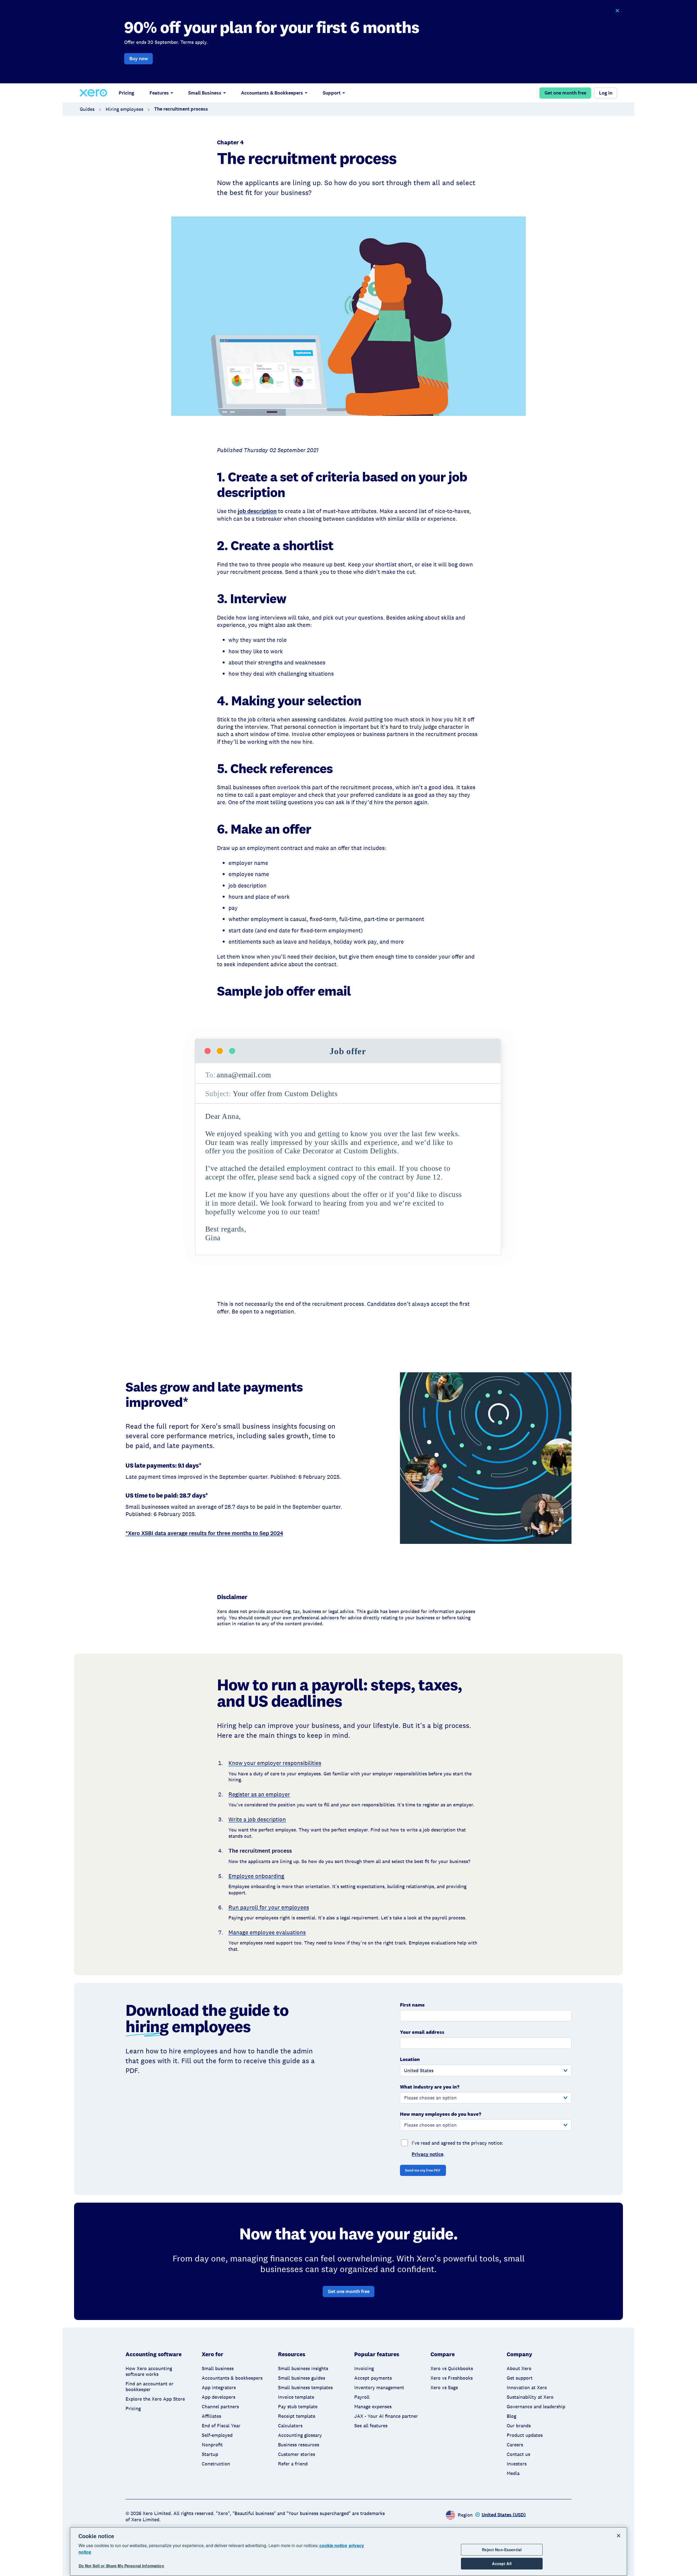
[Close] (619, 2536)
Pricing (126, 93)
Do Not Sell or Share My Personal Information (121, 2566)
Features (159, 93)
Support (332, 93)
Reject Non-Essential (502, 2550)
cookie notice (333, 2545)
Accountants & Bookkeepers (272, 93)
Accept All (502, 2563)
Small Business (205, 93)
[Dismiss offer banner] (617, 11)
